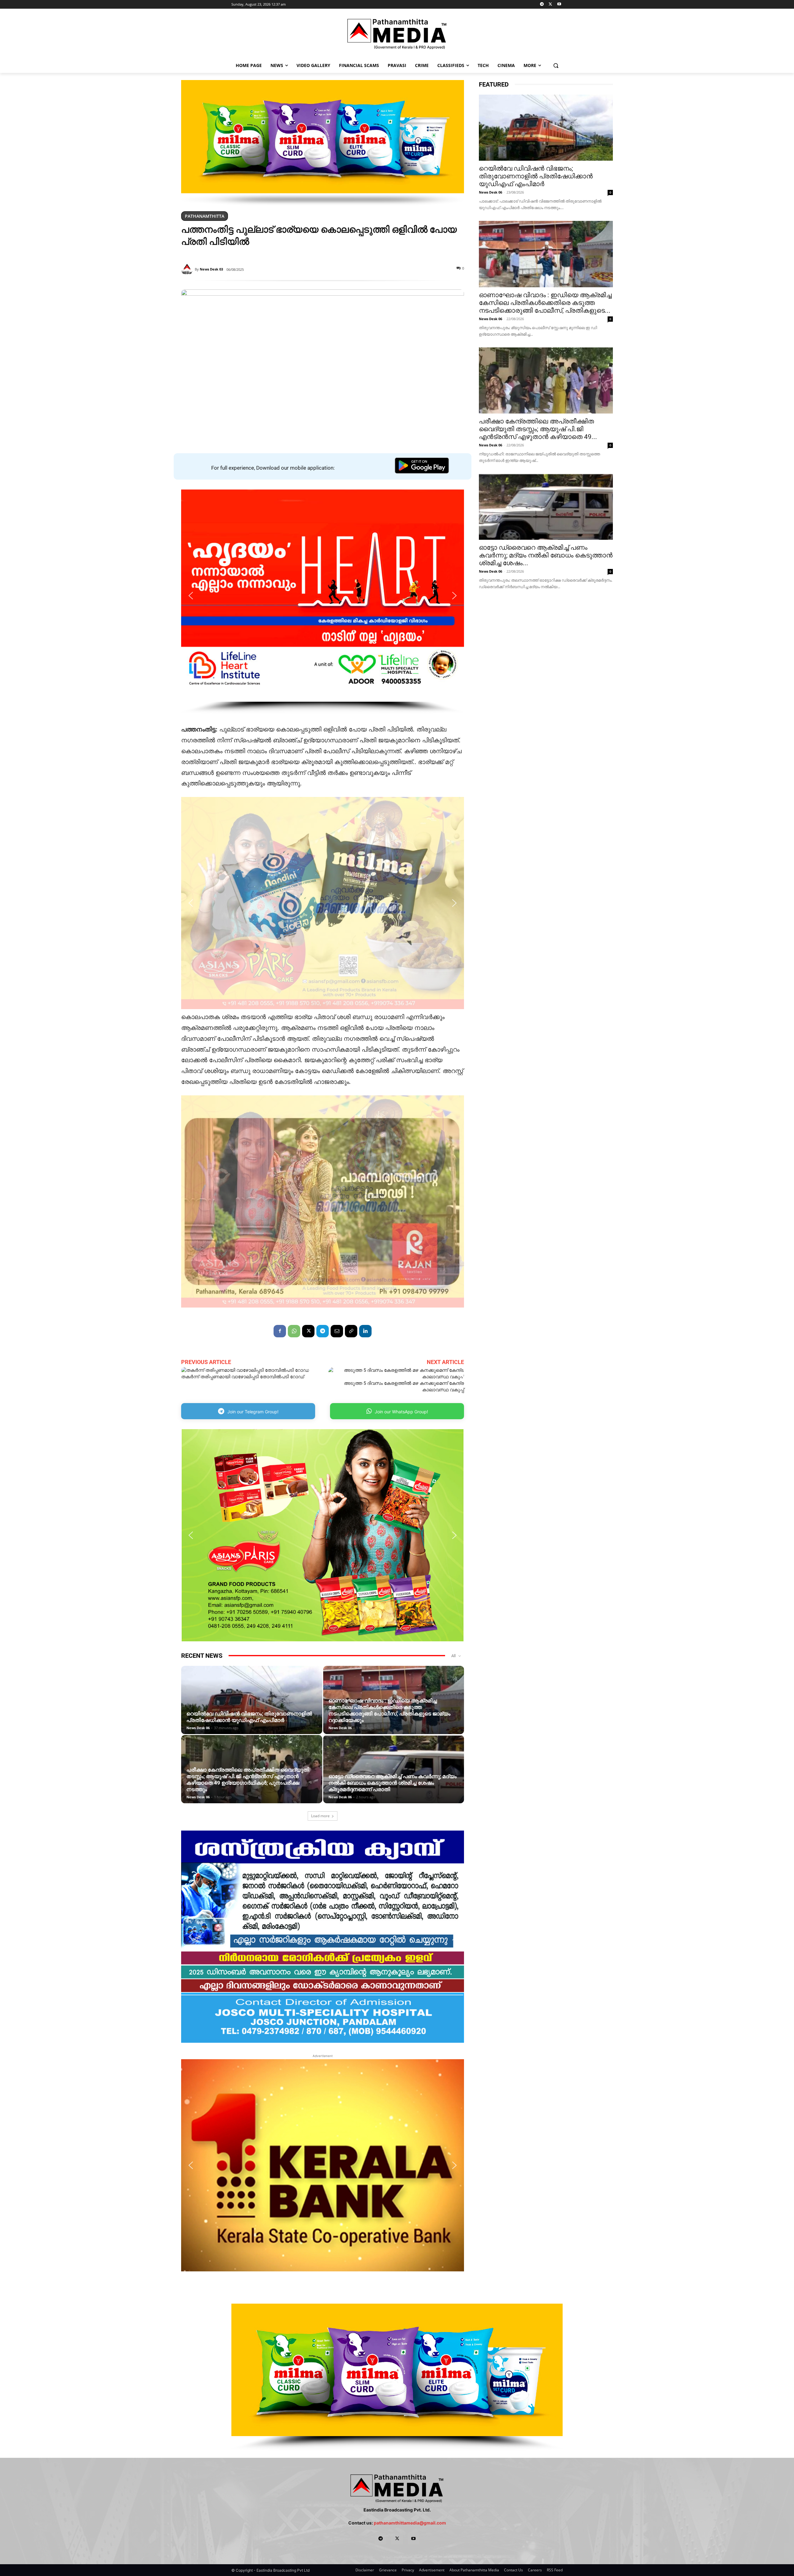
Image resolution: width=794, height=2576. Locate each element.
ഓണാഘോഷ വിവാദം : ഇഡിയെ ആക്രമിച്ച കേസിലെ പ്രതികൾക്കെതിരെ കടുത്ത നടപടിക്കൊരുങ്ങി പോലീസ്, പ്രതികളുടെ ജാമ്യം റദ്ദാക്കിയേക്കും (389, 1710)
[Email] (337, 1331)
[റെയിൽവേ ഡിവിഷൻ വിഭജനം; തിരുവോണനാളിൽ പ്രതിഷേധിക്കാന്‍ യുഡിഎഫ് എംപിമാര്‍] (252, 1709)
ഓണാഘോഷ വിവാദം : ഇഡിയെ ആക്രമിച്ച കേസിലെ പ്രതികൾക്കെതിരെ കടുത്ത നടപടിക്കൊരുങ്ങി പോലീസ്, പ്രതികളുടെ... (545, 303)
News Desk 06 (198, 1728)
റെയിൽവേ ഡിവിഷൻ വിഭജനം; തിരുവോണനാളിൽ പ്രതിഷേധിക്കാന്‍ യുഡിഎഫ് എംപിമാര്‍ (249, 1717)
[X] (550, 4)
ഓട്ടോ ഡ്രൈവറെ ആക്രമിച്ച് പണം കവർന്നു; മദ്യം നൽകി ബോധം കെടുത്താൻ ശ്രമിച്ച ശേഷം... (546, 555)
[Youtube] (559, 4)
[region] (323, 143)
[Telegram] (542, 4)
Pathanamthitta (205, 216)
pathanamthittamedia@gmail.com (410, 2523)
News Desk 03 (211, 269)
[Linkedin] (365, 1331)
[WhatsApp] (294, 1331)
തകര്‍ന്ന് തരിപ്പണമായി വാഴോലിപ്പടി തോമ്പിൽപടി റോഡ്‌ (243, 1377)
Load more (320, 1816)
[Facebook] (280, 1331)
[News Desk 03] (188, 269)
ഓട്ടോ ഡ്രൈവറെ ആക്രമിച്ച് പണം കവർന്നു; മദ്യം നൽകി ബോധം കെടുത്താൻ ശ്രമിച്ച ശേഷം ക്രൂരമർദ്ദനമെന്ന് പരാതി (393, 1783)
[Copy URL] (351, 1331)
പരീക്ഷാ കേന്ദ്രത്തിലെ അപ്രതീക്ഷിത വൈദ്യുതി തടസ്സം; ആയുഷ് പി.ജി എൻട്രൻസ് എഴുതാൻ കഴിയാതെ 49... (538, 429)
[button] (556, 65)
